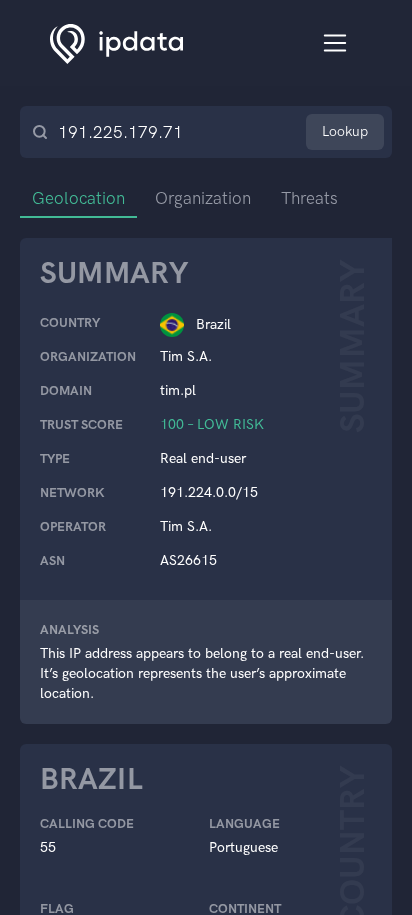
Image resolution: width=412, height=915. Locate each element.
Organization (203, 198)
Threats (309, 198)
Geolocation (78, 198)
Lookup (345, 131)
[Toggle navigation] (335, 43)
